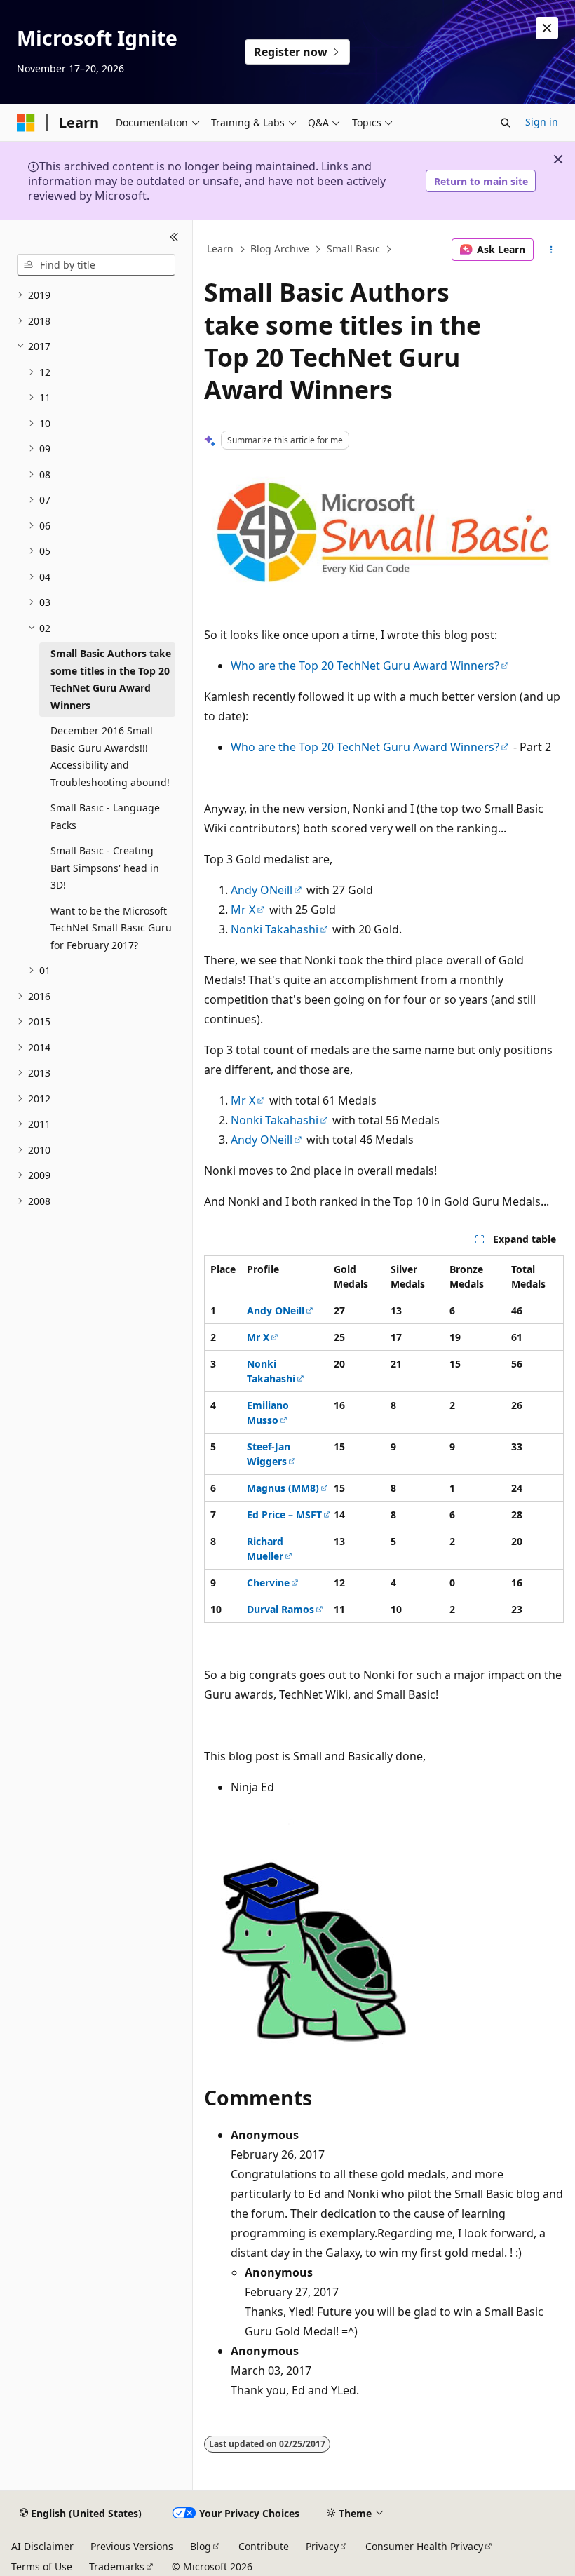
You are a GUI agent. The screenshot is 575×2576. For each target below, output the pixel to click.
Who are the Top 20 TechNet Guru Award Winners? (365, 666)
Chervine (268, 1583)
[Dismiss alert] (547, 28)
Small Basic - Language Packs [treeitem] (105, 816)
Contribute (264, 2546)
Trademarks (117, 2567)
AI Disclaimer (42, 2546)
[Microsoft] (26, 123)
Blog (201, 2546)
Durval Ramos (280, 1609)
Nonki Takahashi (275, 929)
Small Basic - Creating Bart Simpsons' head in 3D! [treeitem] (105, 868)
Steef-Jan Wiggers (269, 1454)
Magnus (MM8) (283, 1488)
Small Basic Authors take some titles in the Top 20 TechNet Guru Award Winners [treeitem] (111, 679)
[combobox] (96, 265)
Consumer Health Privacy (424, 2546)
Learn (220, 249)
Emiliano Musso (268, 1412)
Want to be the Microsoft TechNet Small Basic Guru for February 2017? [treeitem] (111, 928)
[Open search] (506, 123)
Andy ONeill (262, 890)
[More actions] (552, 250)
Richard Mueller (265, 1549)
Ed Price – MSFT (284, 1515)
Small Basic (353, 249)
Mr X (243, 910)
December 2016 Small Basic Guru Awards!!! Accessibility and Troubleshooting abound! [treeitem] (110, 756)
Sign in (542, 122)
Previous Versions (132, 2546)
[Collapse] (174, 237)
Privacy (322, 2546)
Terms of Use (42, 2567)
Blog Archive (280, 249)
